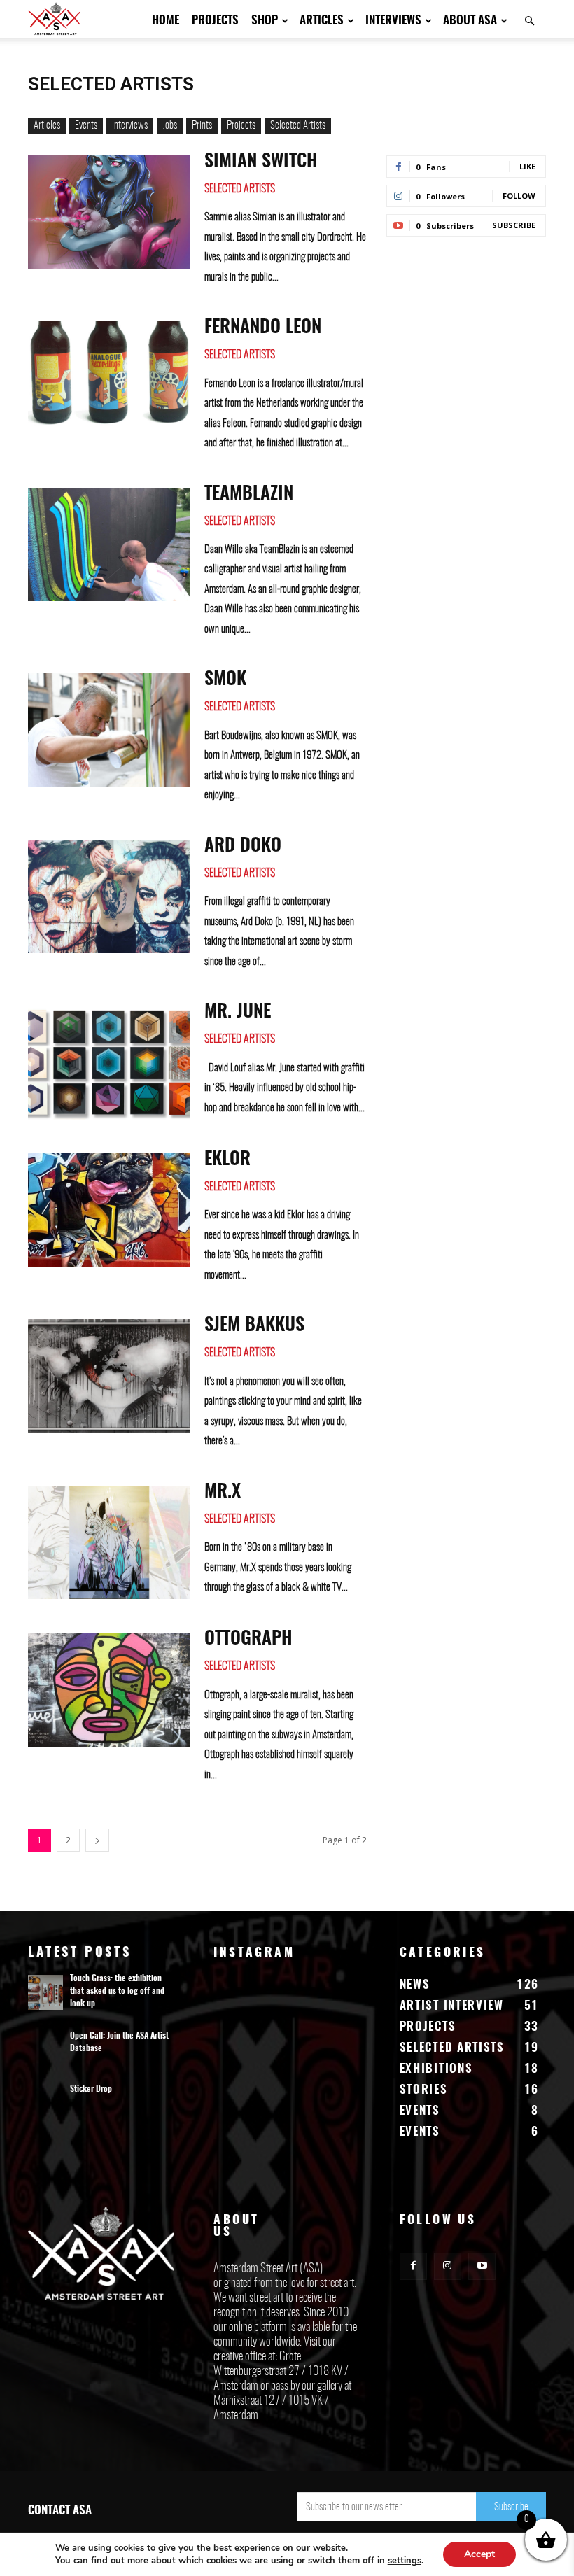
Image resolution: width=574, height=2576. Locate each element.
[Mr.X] (109, 1543)
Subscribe (514, 225)
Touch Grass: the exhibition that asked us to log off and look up (117, 1991)
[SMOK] (109, 730)
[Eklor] (109, 1210)
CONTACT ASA (60, 2511)
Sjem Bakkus (254, 1325)
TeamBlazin (249, 494)
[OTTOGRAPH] (109, 1690)
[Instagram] (448, 2266)
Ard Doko (243, 846)
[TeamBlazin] (109, 545)
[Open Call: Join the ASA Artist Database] (45, 2050)
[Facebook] (413, 2266)
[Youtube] (482, 2266)
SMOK (225, 680)
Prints (202, 126)
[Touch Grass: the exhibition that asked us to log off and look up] (45, 1992)
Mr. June (238, 1012)
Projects (215, 21)
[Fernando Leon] (109, 378)
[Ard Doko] (109, 897)
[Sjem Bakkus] (109, 1376)
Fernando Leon (263, 328)
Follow (519, 196)
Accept (479, 2554)
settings (405, 2561)
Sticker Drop (91, 2089)
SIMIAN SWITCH (261, 162)
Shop (265, 21)
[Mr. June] (109, 1063)
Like (527, 166)
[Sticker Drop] (45, 2103)
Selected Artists (298, 126)
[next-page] (97, 1840)
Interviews (393, 21)
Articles (322, 21)
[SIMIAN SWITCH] (109, 212)
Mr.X (223, 1492)
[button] (529, 21)
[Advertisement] (466, 340)
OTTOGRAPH (248, 1639)
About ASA (470, 21)
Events (86, 126)
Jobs (170, 126)
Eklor (227, 1160)
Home (166, 21)
